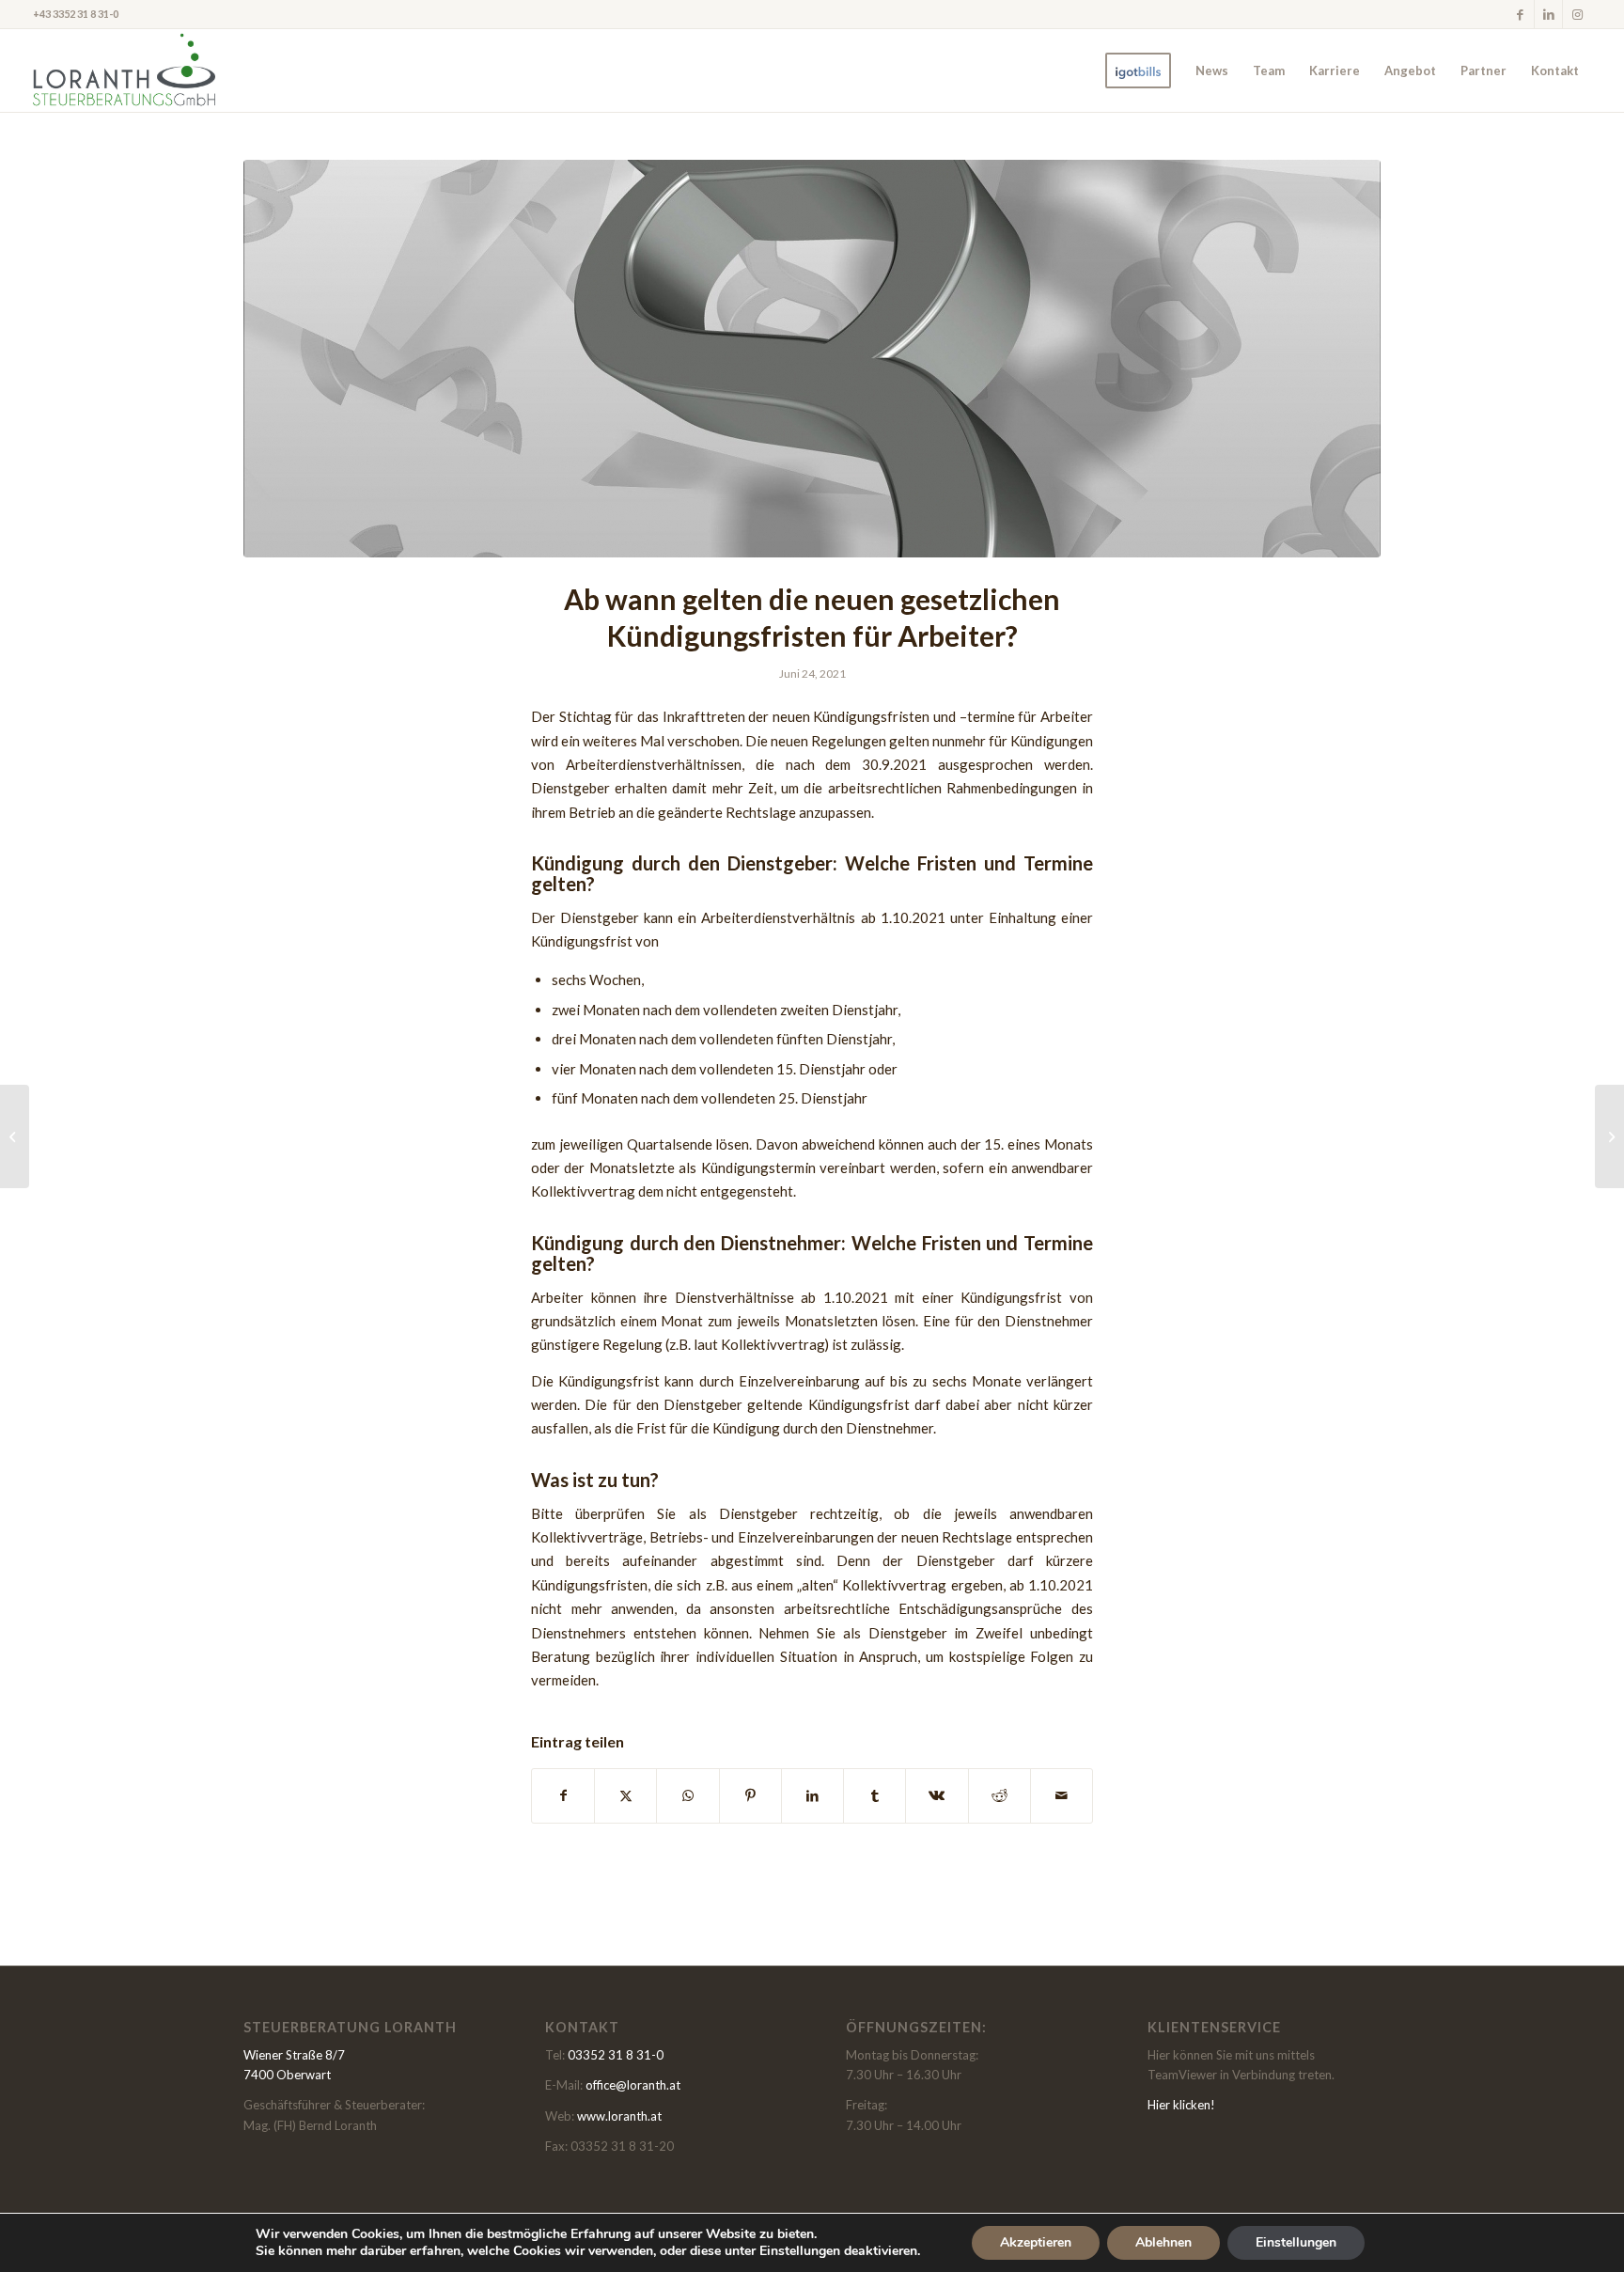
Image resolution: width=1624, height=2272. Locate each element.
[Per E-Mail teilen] (1062, 1795)
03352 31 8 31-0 (616, 2055)
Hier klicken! (1181, 2105)
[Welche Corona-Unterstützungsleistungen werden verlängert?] (15, 1136)
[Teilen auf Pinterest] (750, 1795)
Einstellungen (1296, 2242)
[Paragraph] (812, 359)
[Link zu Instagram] (1577, 14)
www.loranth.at (619, 2116)
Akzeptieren (1036, 2242)
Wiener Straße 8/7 (294, 2055)
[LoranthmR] (124, 71)
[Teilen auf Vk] (937, 1795)
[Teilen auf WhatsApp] (687, 1795)
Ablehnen (1163, 2242)
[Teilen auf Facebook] (563, 1795)
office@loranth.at (633, 2085)
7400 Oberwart (287, 2075)
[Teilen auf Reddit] (999, 1795)
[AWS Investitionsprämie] (1609, 1136)
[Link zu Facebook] (1520, 14)
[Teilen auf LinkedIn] (812, 1795)
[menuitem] (1138, 71)
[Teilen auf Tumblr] (874, 1795)
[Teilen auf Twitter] (625, 1795)
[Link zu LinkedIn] (1548, 14)
